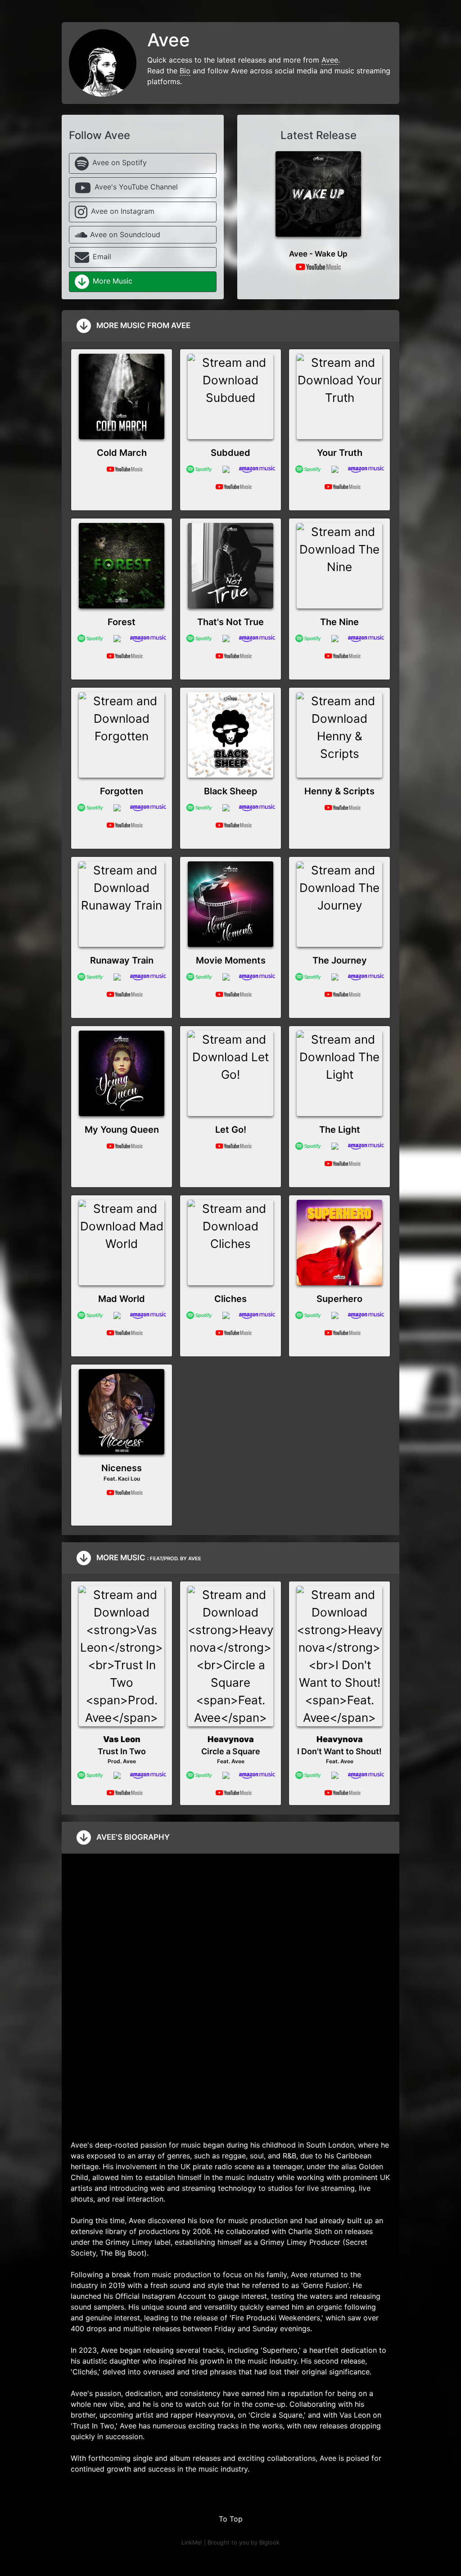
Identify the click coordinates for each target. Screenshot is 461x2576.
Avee (330, 60)
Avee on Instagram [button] (123, 211)
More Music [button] (113, 281)
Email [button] (102, 257)
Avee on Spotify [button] (120, 162)
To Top (231, 2519)
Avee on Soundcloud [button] (125, 234)
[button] (318, 192)
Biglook (269, 2542)
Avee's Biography (132, 1837)
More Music (148, 1557)
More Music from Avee (142, 325)
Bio (185, 71)
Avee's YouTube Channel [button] (136, 187)
